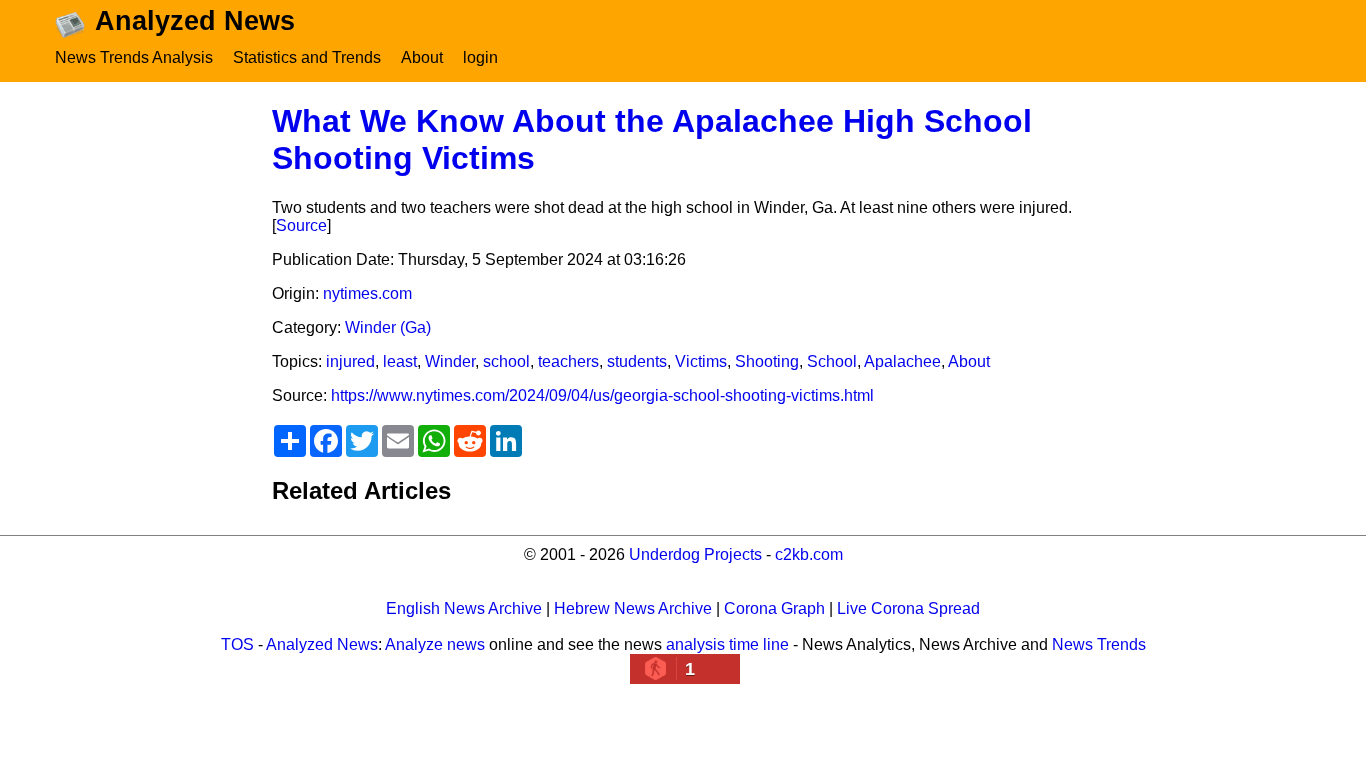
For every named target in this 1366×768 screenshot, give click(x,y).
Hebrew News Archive (633, 608)
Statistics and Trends (307, 57)
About (422, 57)
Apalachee (902, 361)
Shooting (767, 361)
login (480, 57)
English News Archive (464, 608)
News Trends (1099, 644)
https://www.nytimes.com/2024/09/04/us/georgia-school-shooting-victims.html (602, 395)
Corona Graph (774, 608)
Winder (450, 361)
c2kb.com (809, 554)
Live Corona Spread (908, 608)
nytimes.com (367, 293)
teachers (568, 361)
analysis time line (727, 644)
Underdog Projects (695, 554)
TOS (237, 644)
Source (301, 225)
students (637, 361)
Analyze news (435, 644)
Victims (701, 361)
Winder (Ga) (388, 327)
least (400, 361)
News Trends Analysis (134, 57)
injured (350, 361)
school (506, 361)
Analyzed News (322, 644)
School (832, 361)
